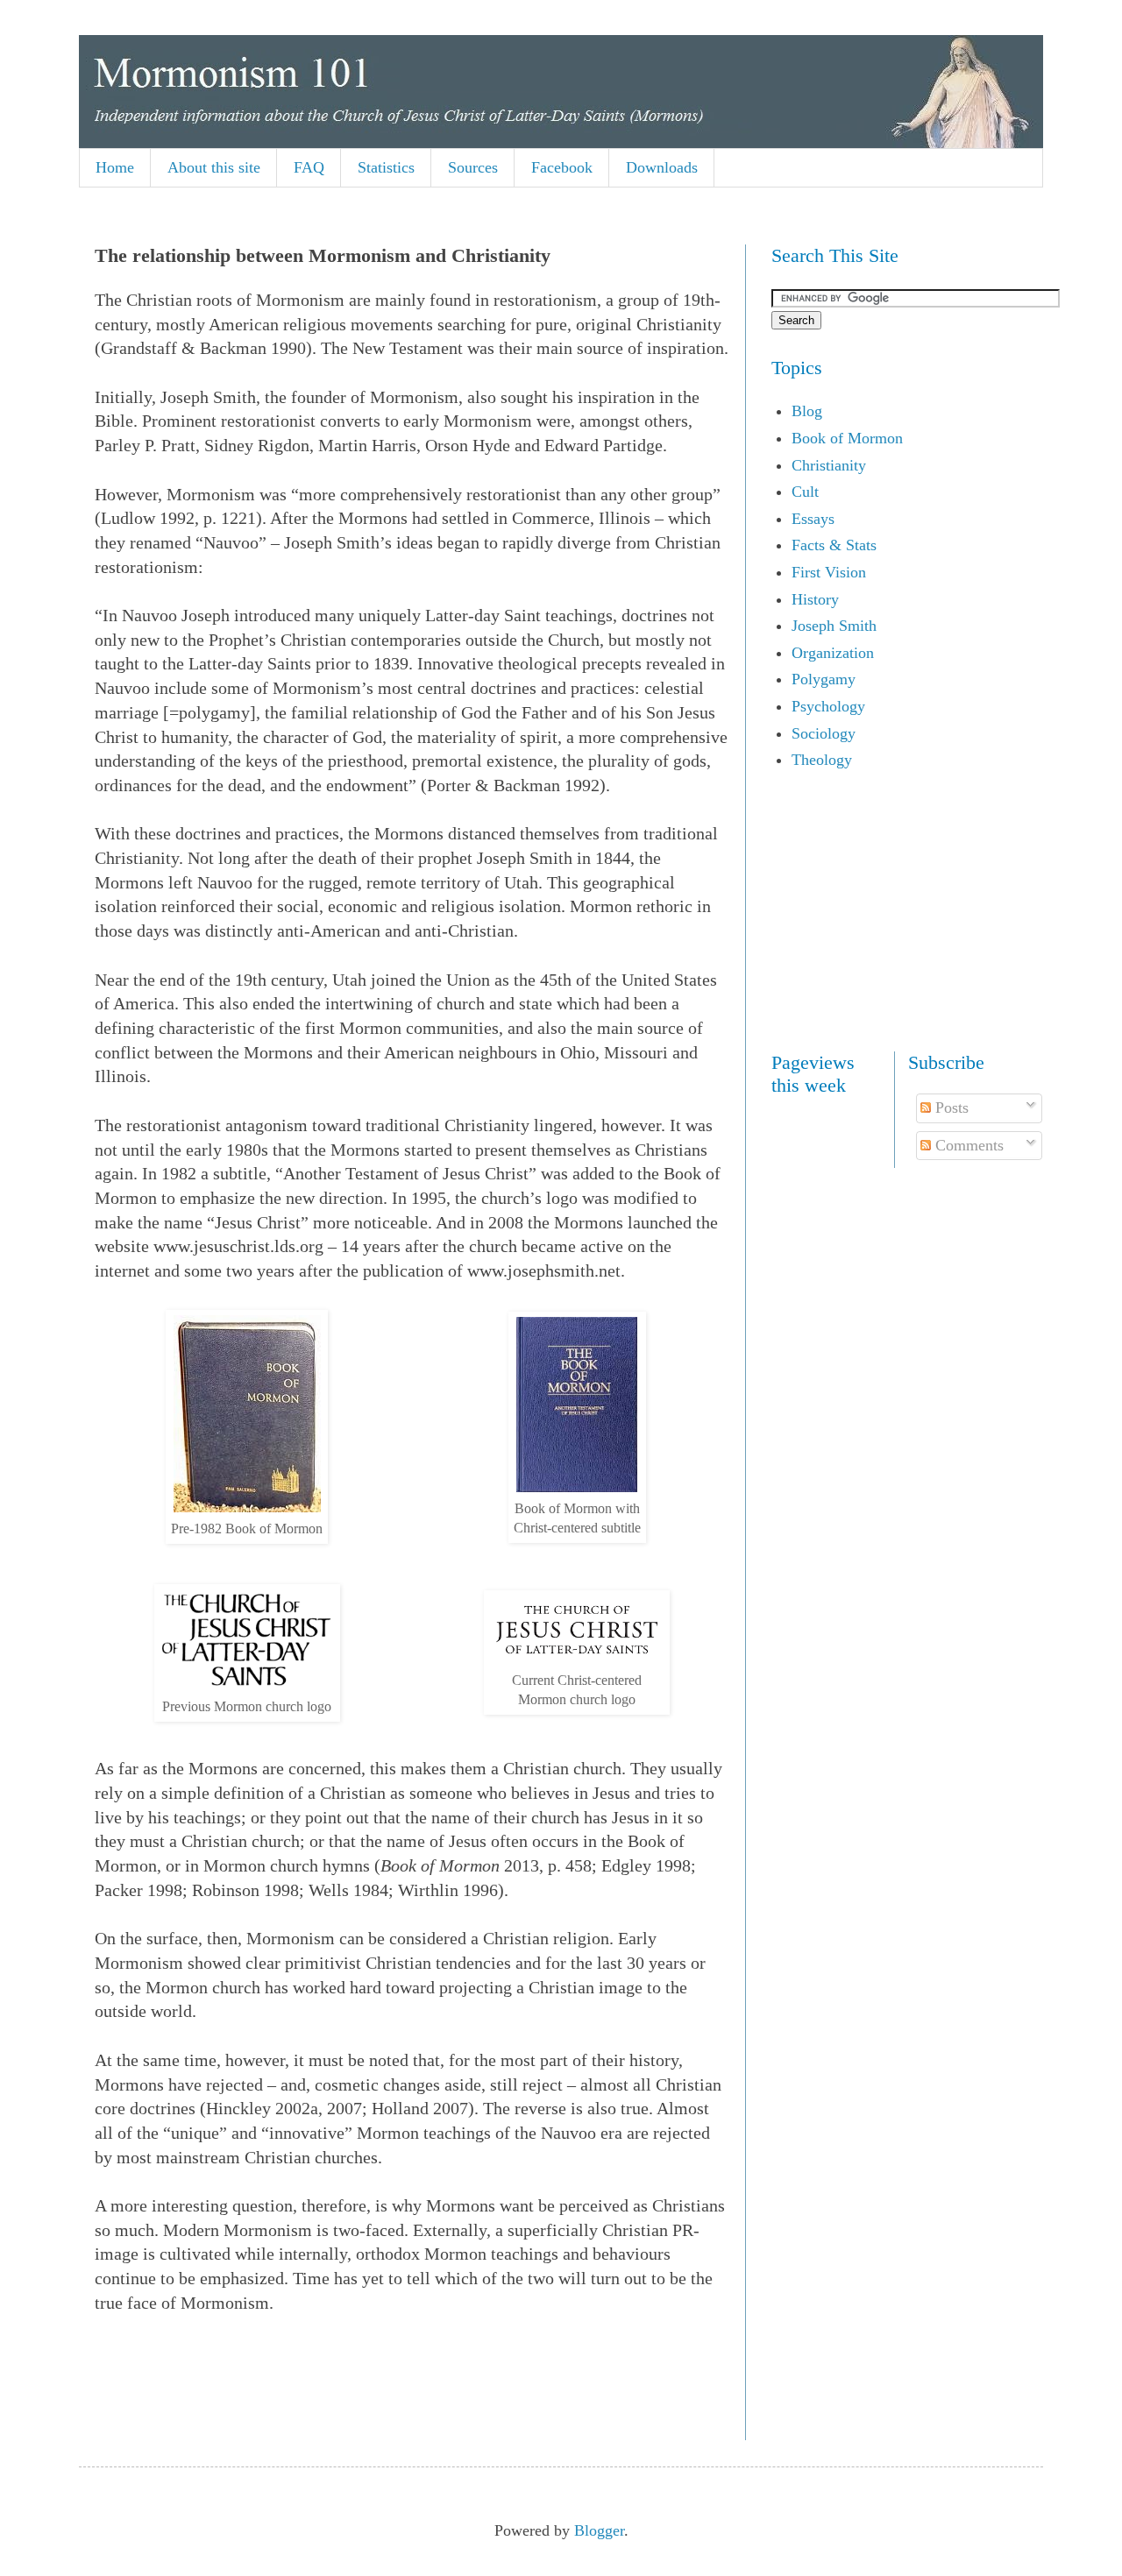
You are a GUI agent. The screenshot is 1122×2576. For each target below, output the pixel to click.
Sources (473, 167)
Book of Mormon (847, 438)
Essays (813, 519)
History (815, 599)
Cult (805, 492)
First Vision (829, 572)
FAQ (309, 167)
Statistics (386, 167)
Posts (950, 1108)
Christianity (829, 465)
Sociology (824, 733)
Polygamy (824, 679)
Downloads (662, 167)
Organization (833, 653)
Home (115, 167)
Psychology (828, 706)
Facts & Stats (834, 545)
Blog (807, 411)
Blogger (599, 2530)
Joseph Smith (834, 626)
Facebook (562, 167)
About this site (214, 167)
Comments (967, 1145)
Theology (822, 760)
